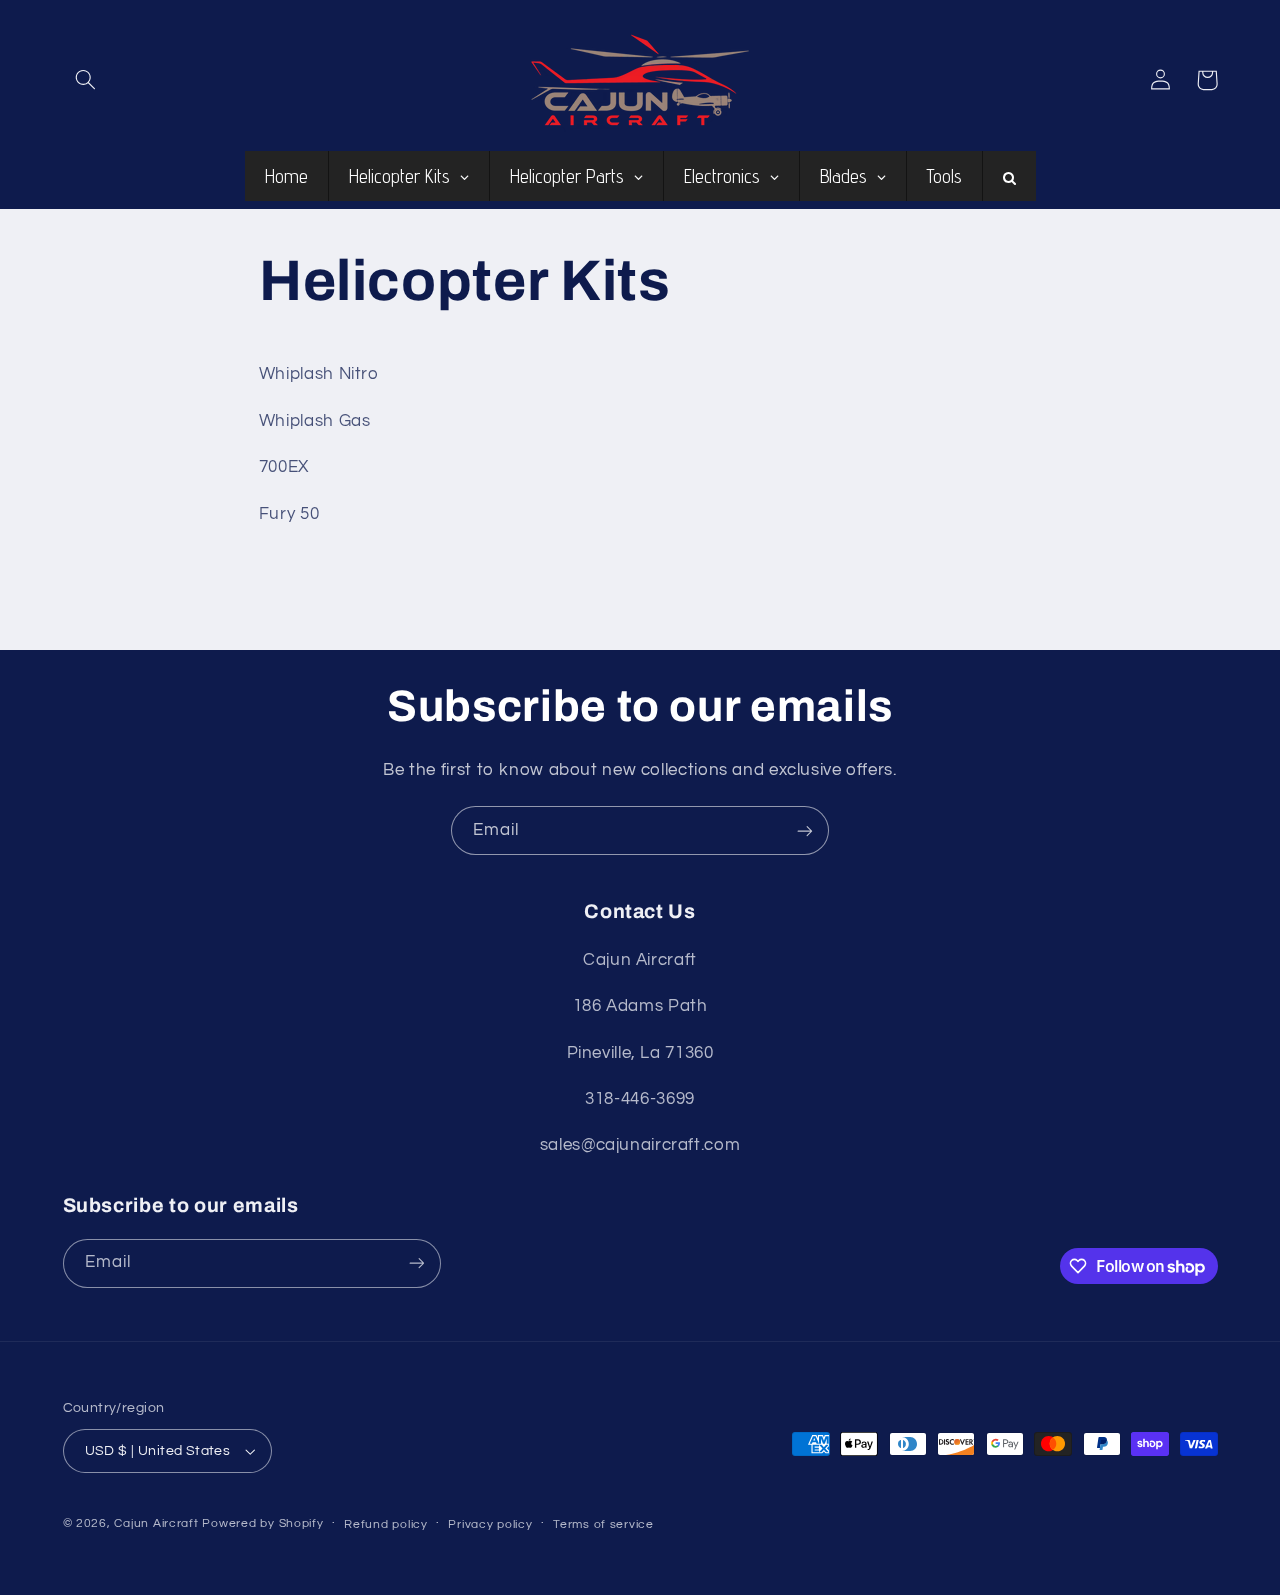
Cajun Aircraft (156, 1523)
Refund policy (386, 1524)
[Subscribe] (805, 830)
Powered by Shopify (262, 1523)
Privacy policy (490, 1524)
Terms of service (603, 1524)
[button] (86, 80)
